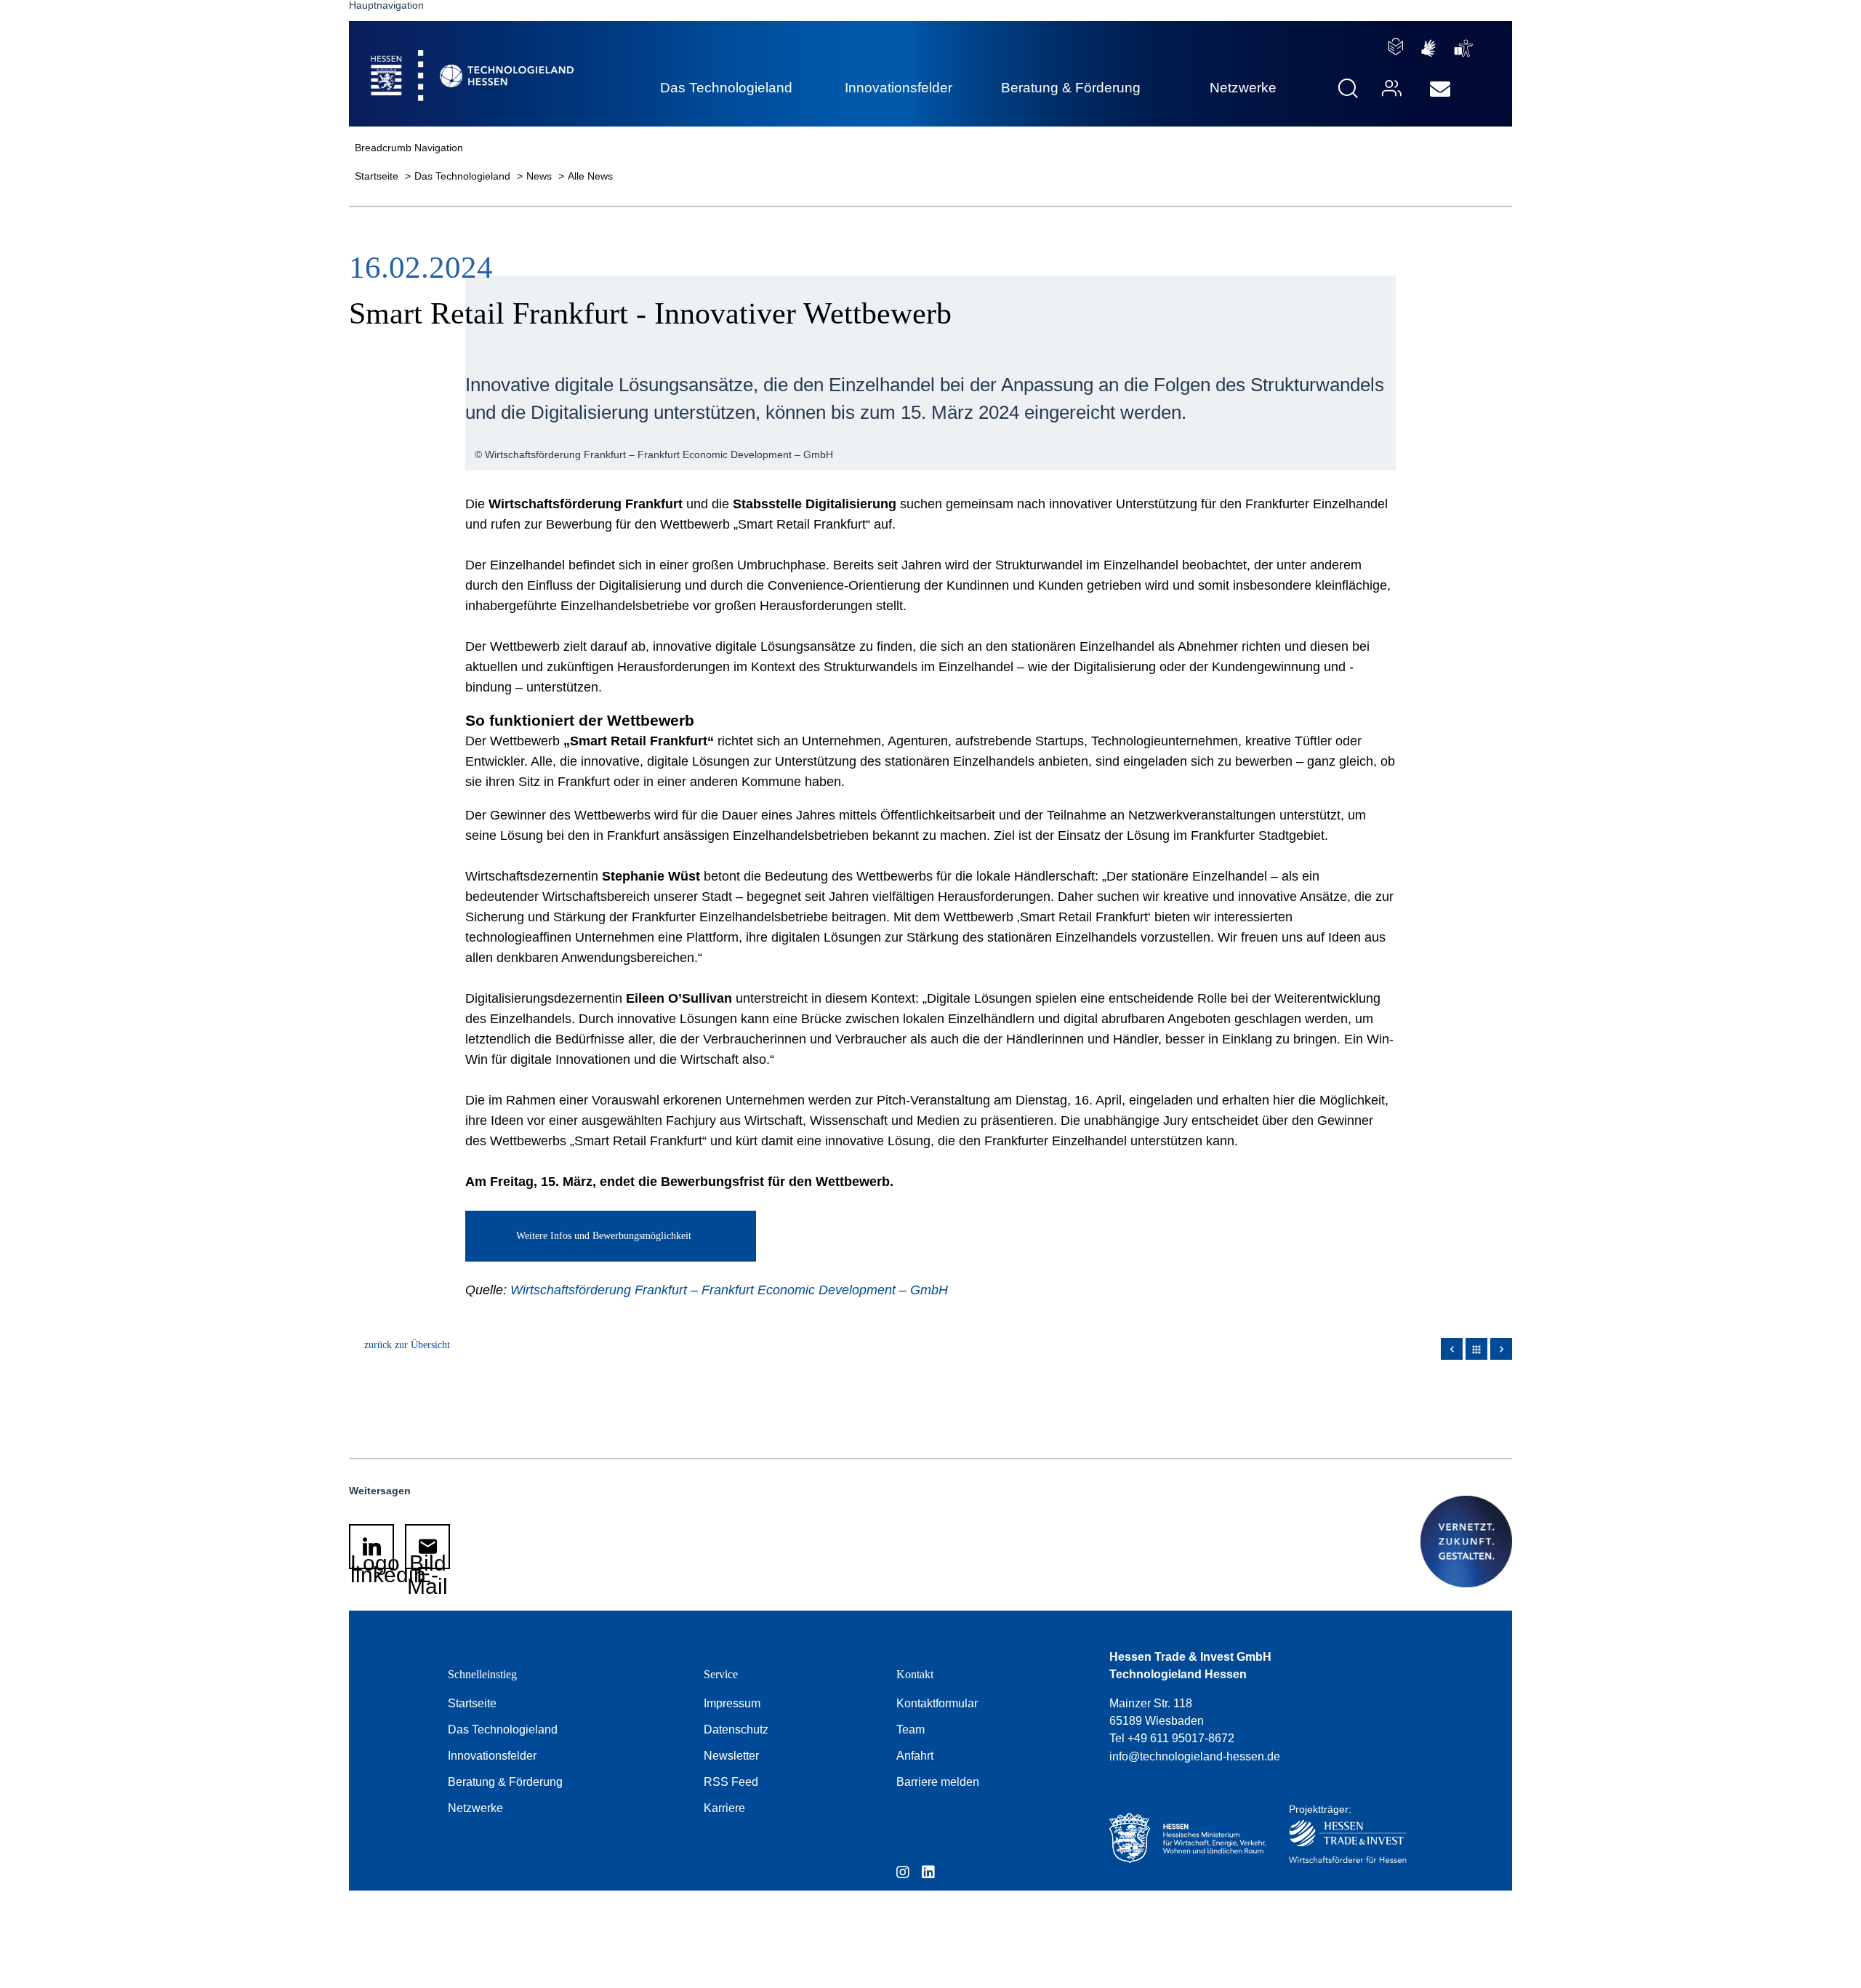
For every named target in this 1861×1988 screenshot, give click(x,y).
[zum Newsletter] (1440, 89)
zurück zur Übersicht (407, 1345)
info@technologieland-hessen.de (1195, 1756)
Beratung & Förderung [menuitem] (1071, 88)
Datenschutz (736, 1730)
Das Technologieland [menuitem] (726, 88)
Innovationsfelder (492, 1756)
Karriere (724, 1808)
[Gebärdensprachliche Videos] (1428, 48)
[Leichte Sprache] (1396, 47)
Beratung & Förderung (505, 1782)
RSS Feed (731, 1782)
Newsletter (731, 1756)
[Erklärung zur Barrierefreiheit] (1464, 48)
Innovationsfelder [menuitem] (899, 88)
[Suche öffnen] (1348, 88)
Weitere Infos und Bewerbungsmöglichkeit (604, 1236)
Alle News (590, 176)
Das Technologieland (464, 176)
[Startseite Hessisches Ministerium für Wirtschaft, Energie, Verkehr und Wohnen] (1184, 1838)
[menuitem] (1440, 89)
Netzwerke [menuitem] (1243, 88)
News (540, 176)
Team (911, 1730)
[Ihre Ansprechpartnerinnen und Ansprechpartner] (1390, 88)
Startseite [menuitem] (439, 59)
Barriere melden (938, 1782)
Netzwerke (475, 1808)
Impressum (732, 1703)
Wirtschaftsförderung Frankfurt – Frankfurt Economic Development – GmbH (729, 1290)
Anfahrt (915, 1756)
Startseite (378, 176)
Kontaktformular (937, 1703)
